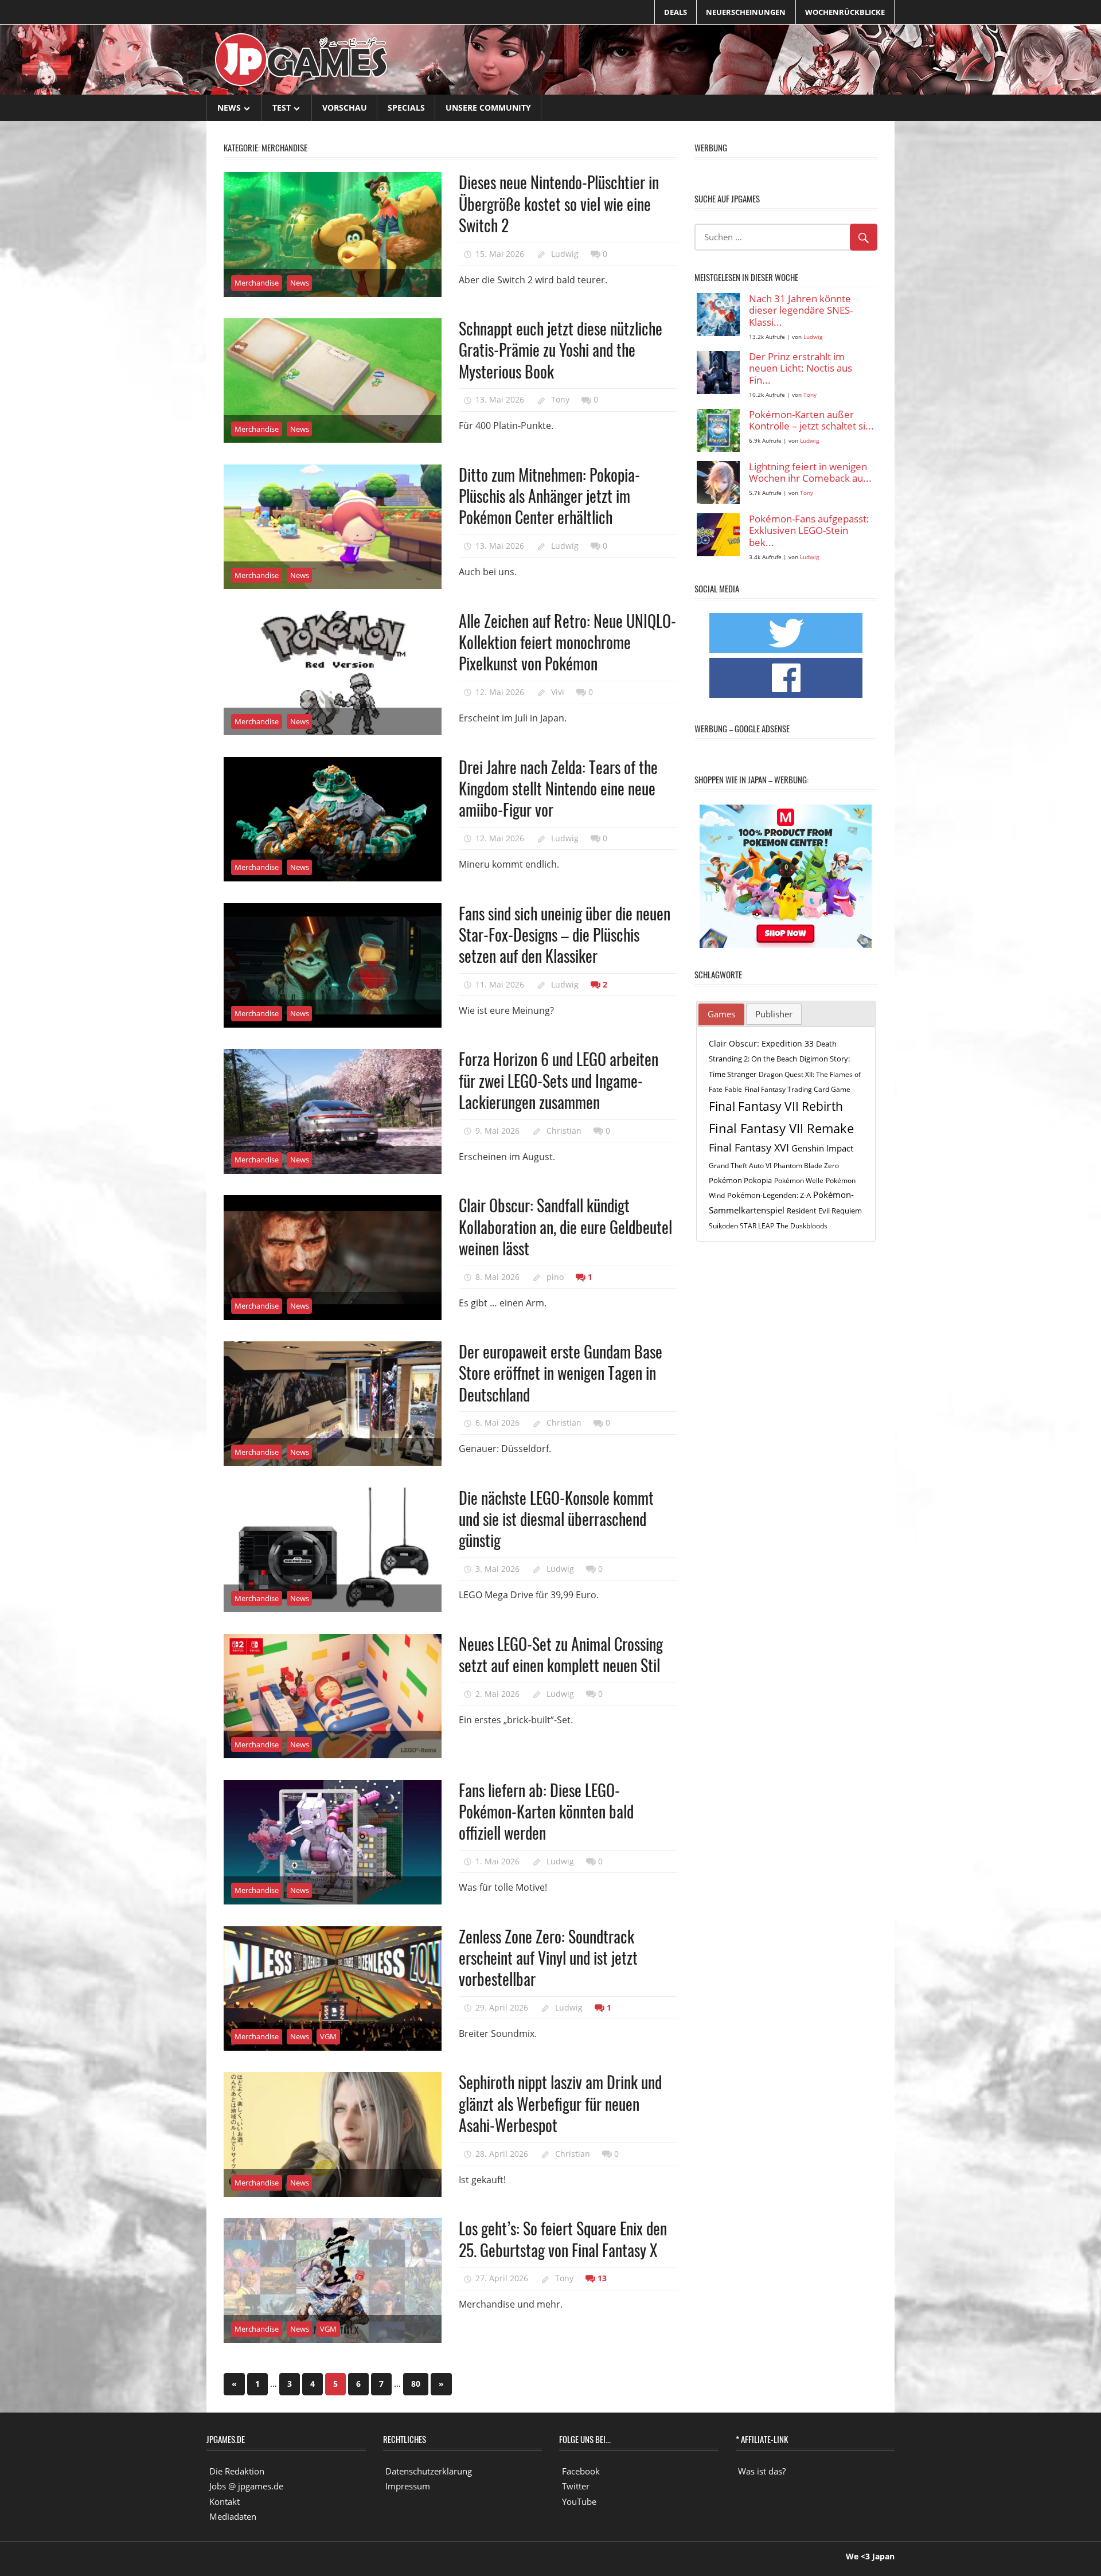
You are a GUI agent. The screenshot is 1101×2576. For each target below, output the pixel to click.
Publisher (774, 1014)
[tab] (721, 1014)
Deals (676, 12)
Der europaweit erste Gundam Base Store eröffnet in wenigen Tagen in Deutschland (561, 1373)
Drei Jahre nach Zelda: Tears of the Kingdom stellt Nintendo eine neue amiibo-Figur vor (558, 789)
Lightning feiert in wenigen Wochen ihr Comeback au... (810, 473)
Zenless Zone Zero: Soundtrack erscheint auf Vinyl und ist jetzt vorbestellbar (548, 1958)
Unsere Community (488, 108)
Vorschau (345, 108)
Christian (564, 1131)
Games (721, 1014)
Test (282, 108)
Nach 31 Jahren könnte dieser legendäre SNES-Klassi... (801, 311)
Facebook (581, 2471)
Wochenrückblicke (845, 12)
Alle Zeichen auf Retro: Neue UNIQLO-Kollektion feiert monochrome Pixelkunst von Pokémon (567, 642)
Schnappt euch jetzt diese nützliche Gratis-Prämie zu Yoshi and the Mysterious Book (561, 350)
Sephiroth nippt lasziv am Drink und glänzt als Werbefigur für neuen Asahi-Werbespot (560, 2103)
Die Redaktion (237, 2471)
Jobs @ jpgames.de (246, 2486)
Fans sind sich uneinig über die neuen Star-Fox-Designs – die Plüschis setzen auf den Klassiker (565, 935)
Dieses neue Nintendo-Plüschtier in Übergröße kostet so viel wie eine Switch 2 (559, 204)
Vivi (558, 692)
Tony (560, 399)
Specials (406, 108)
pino (555, 1277)
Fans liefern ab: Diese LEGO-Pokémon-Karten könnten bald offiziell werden (546, 1812)
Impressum (408, 2486)
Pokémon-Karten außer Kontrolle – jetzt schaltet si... (811, 421)
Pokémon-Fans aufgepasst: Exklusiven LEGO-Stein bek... (809, 531)
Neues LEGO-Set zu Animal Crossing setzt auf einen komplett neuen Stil (561, 1654)
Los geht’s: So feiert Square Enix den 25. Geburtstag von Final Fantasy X (563, 2239)
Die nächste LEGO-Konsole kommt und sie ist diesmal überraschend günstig (556, 1519)
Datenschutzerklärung (429, 2471)
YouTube (579, 2501)
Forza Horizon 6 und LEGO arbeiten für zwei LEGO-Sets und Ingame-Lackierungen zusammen (559, 1080)
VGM (328, 2036)
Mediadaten (233, 2516)
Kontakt (225, 2501)
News (229, 108)
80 (416, 2384)
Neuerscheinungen (746, 12)
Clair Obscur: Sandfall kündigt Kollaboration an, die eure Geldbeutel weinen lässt (565, 1227)
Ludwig (565, 254)
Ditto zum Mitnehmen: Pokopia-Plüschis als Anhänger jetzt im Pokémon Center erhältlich (549, 496)
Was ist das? (762, 2471)
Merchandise (257, 283)
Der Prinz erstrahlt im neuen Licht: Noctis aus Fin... (801, 369)
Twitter (576, 2486)
